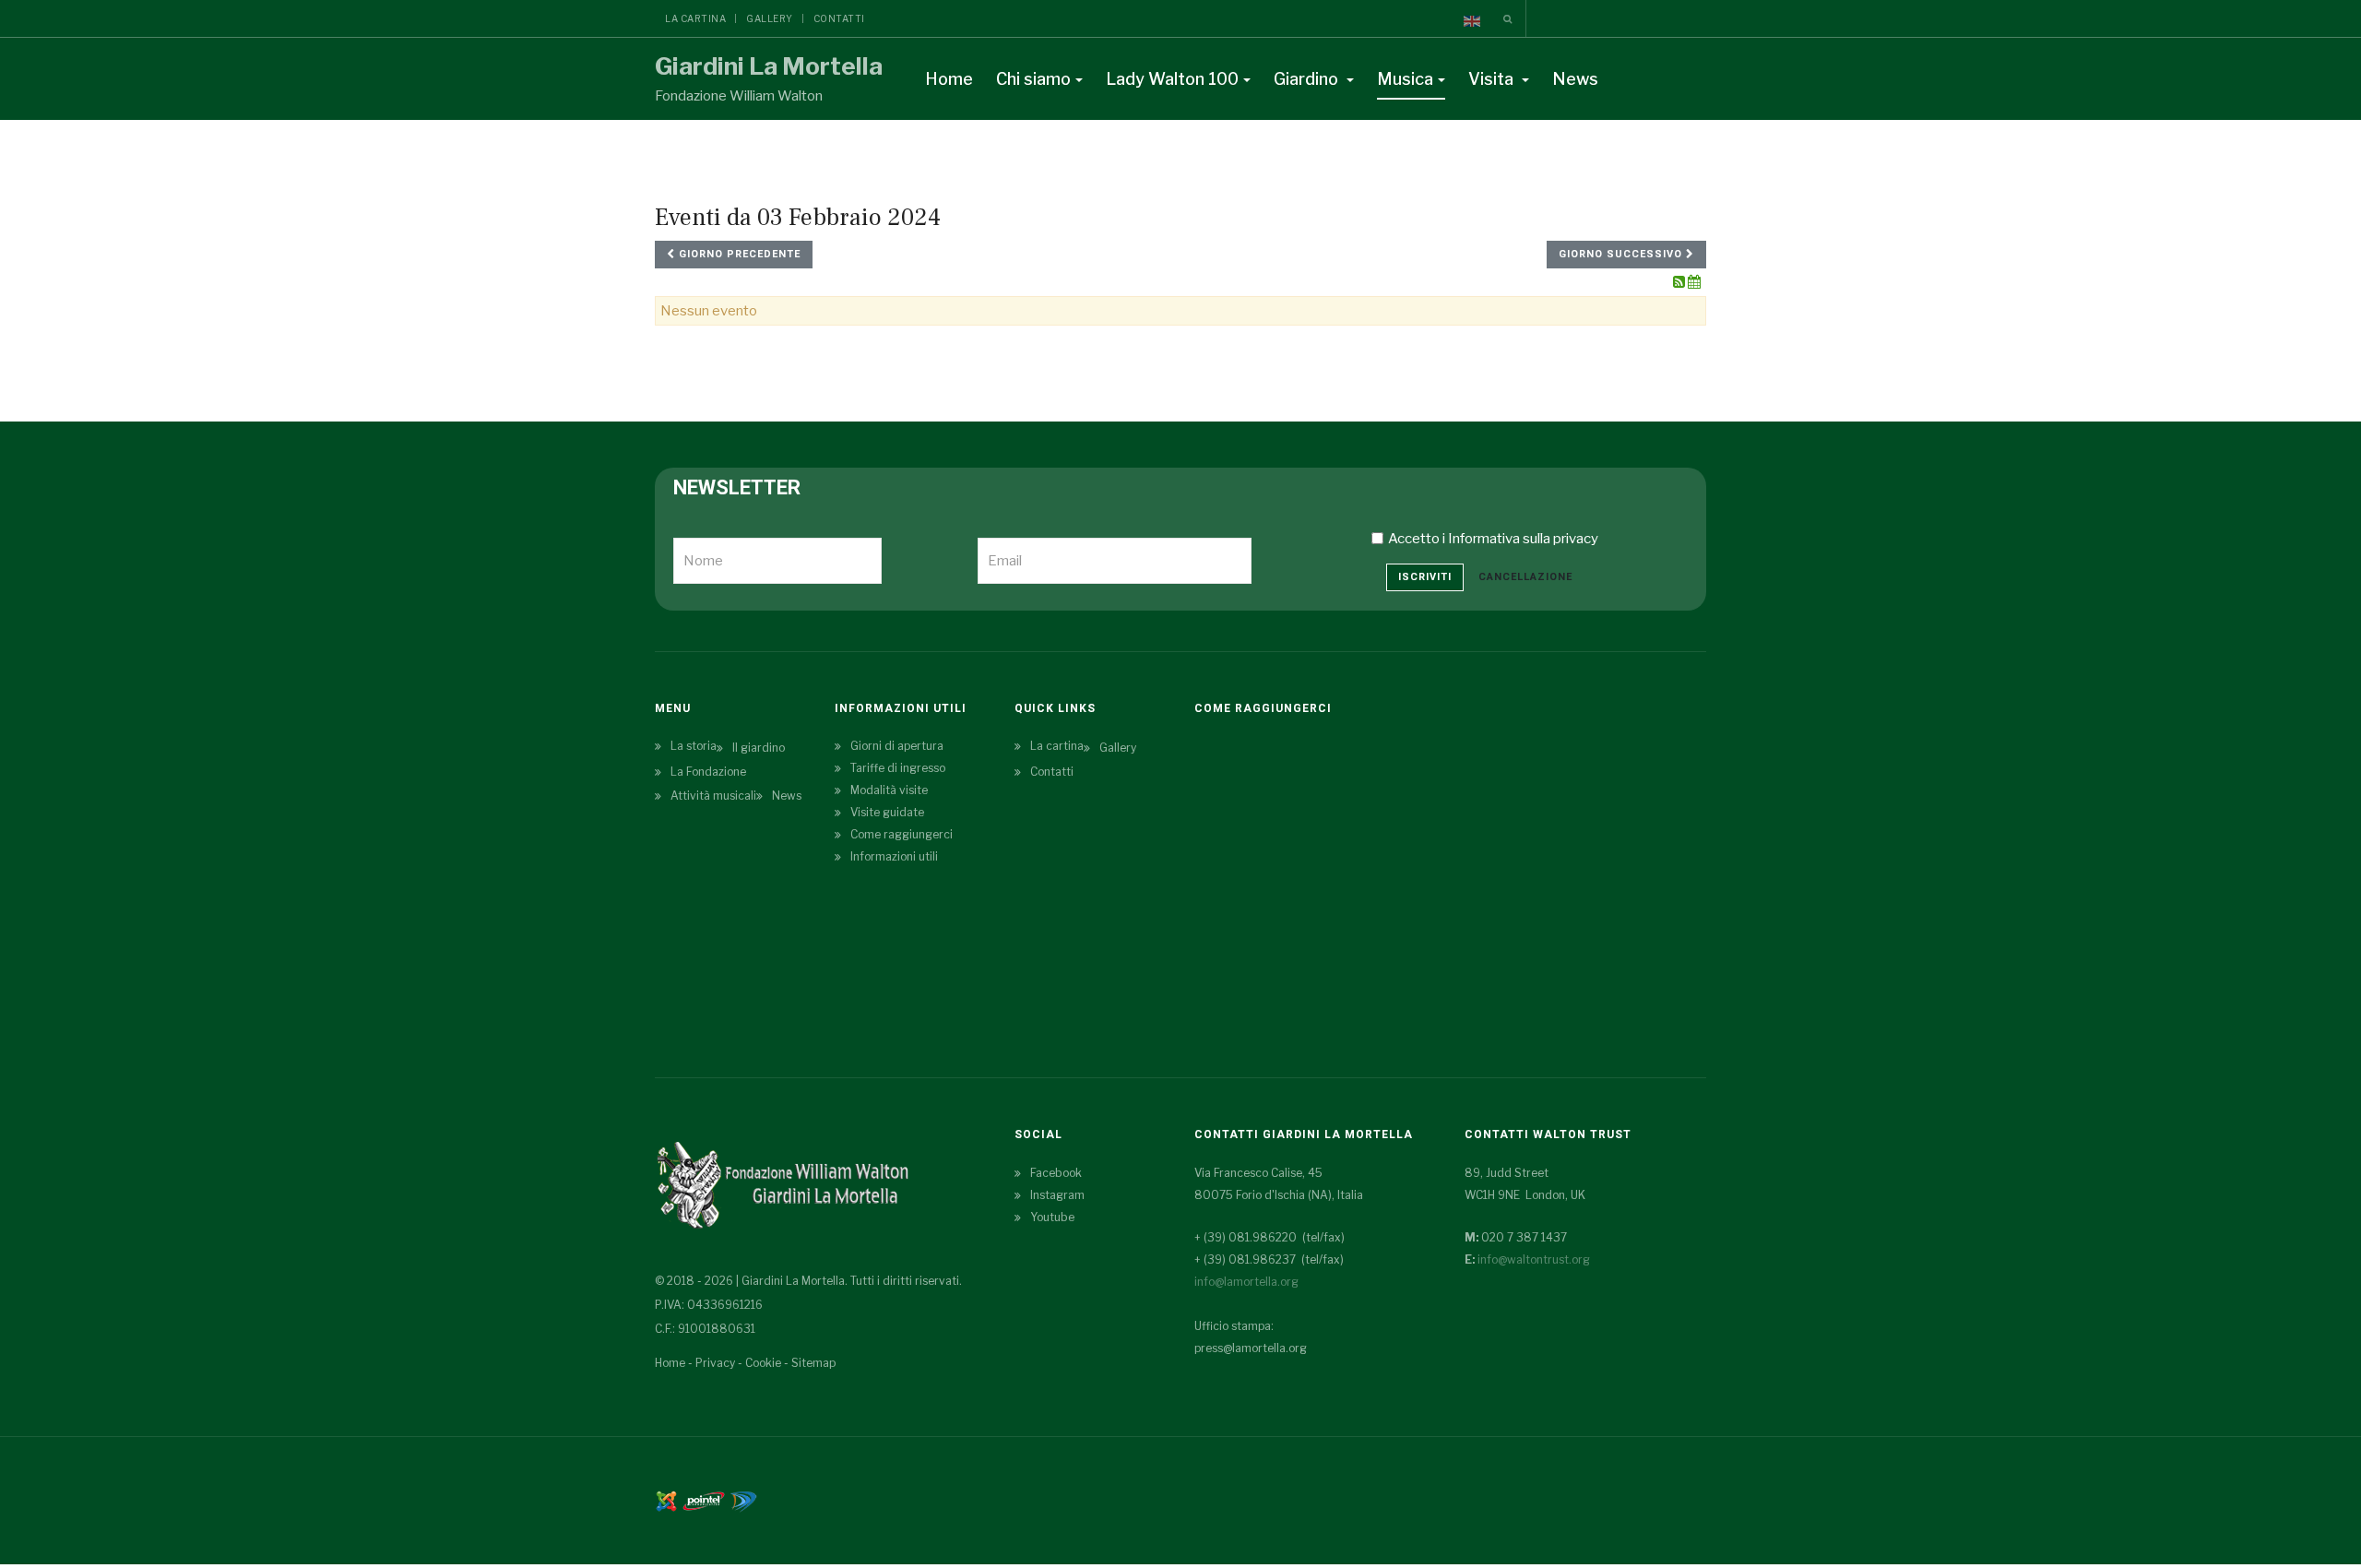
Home (949, 79)
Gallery (770, 18)
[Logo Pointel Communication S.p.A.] (704, 1500)
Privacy (715, 1363)
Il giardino (759, 748)
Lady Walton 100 (1172, 79)
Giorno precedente (738, 254)
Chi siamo (1033, 79)
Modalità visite (889, 790)
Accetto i (1493, 539)
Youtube (1052, 1217)
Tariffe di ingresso (898, 768)
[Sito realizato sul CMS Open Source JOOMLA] (666, 1500)
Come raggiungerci (902, 834)
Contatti (839, 18)
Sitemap (813, 1363)
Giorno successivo (1622, 254)
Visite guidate (887, 812)
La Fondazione (708, 772)
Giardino (1308, 79)
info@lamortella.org (1246, 1282)
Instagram (1057, 1195)
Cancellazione (1525, 577)
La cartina (695, 18)
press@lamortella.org (1251, 1348)
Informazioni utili (894, 856)
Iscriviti (1425, 577)
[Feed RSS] (1680, 282)
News (1575, 79)
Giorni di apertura (897, 746)
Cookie (763, 1363)
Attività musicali (713, 796)
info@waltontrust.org (1534, 1259)
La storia (694, 746)
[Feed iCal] (1694, 282)
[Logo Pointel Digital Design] (743, 1500)
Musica (1405, 79)
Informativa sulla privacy (1523, 539)
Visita (1493, 79)
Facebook (1056, 1173)
